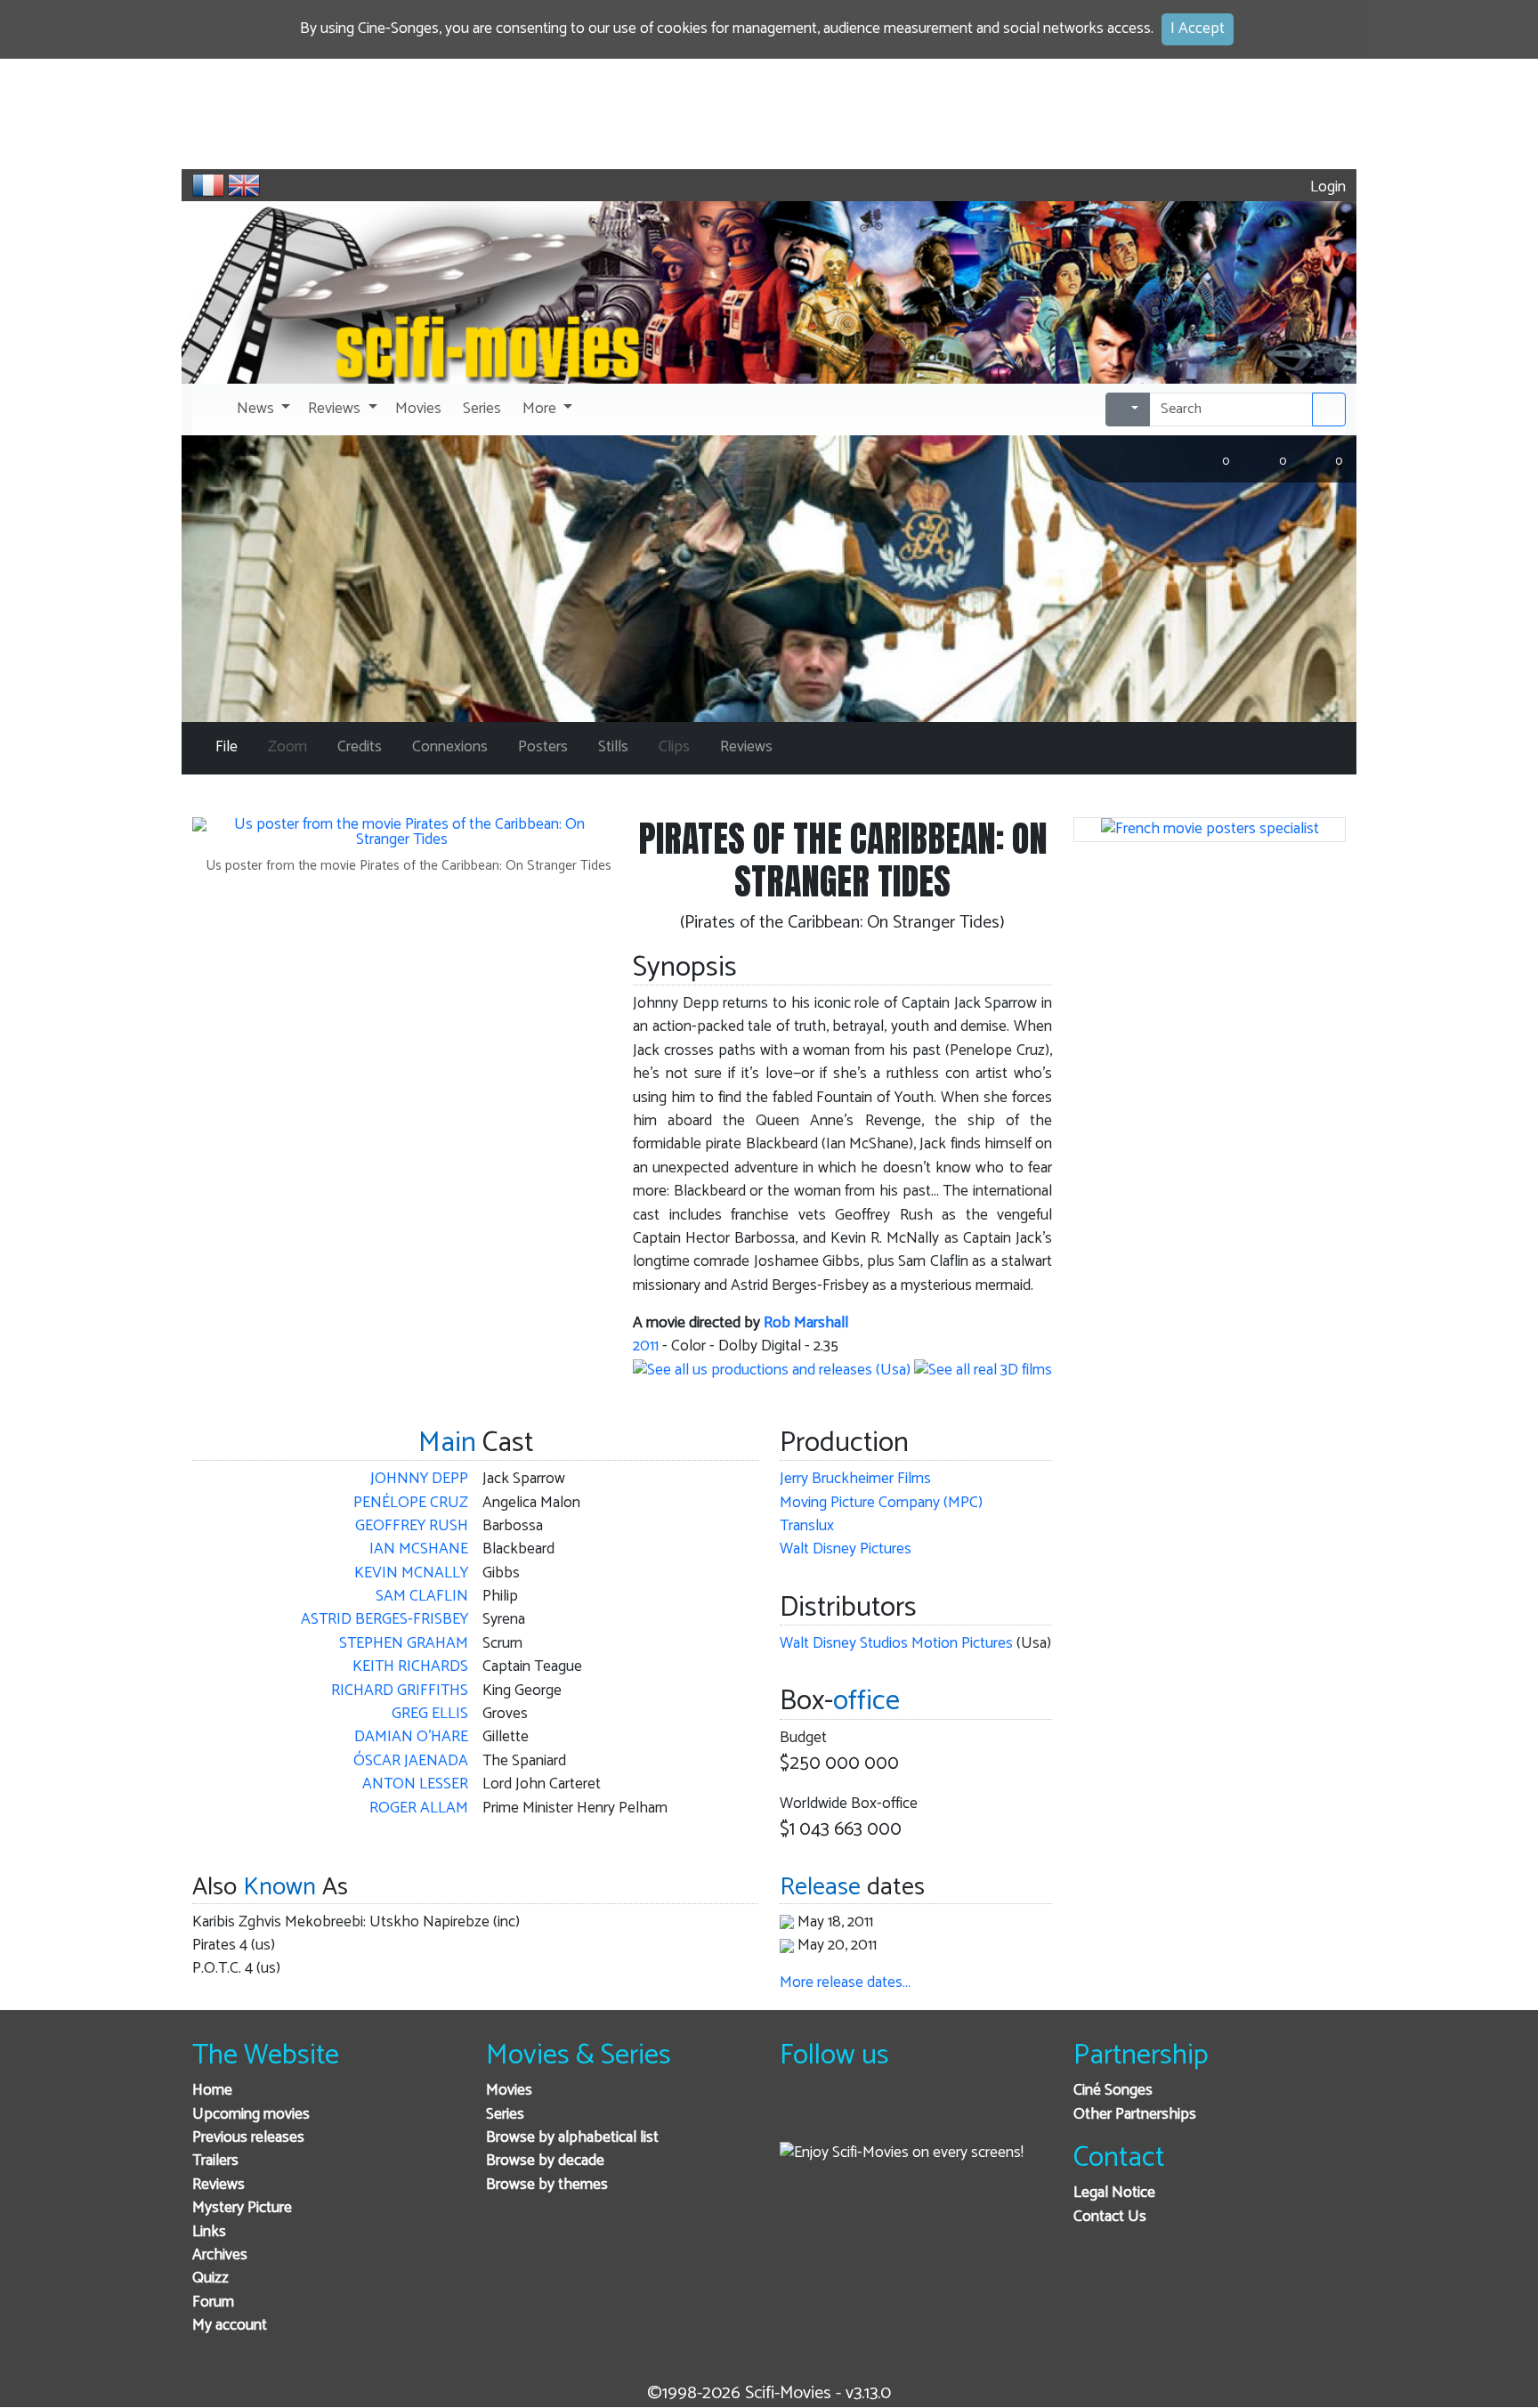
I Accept (1198, 29)
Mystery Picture (242, 2208)
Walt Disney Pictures (846, 1549)
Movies (509, 2091)
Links (209, 2232)
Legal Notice (1114, 2193)
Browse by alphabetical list (572, 2138)
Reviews (219, 2185)
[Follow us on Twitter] (842, 2115)
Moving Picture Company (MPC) (881, 1503)
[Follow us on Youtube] (885, 2115)
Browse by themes (547, 2185)
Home (212, 2091)
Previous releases (248, 2138)
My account (230, 2326)
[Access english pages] (244, 185)
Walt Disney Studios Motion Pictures (896, 1644)
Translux (807, 1526)
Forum (213, 2303)
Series (505, 2115)
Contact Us (1110, 2217)
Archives (220, 2255)
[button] (262, 409)
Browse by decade (545, 2161)
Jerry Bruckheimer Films (855, 1479)
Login (1326, 187)
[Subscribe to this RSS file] (929, 2115)
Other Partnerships (1135, 2115)
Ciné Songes (1113, 2091)
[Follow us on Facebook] (798, 2115)
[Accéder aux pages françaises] (208, 185)
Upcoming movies (251, 2115)
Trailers (215, 2161)
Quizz (210, 2278)
